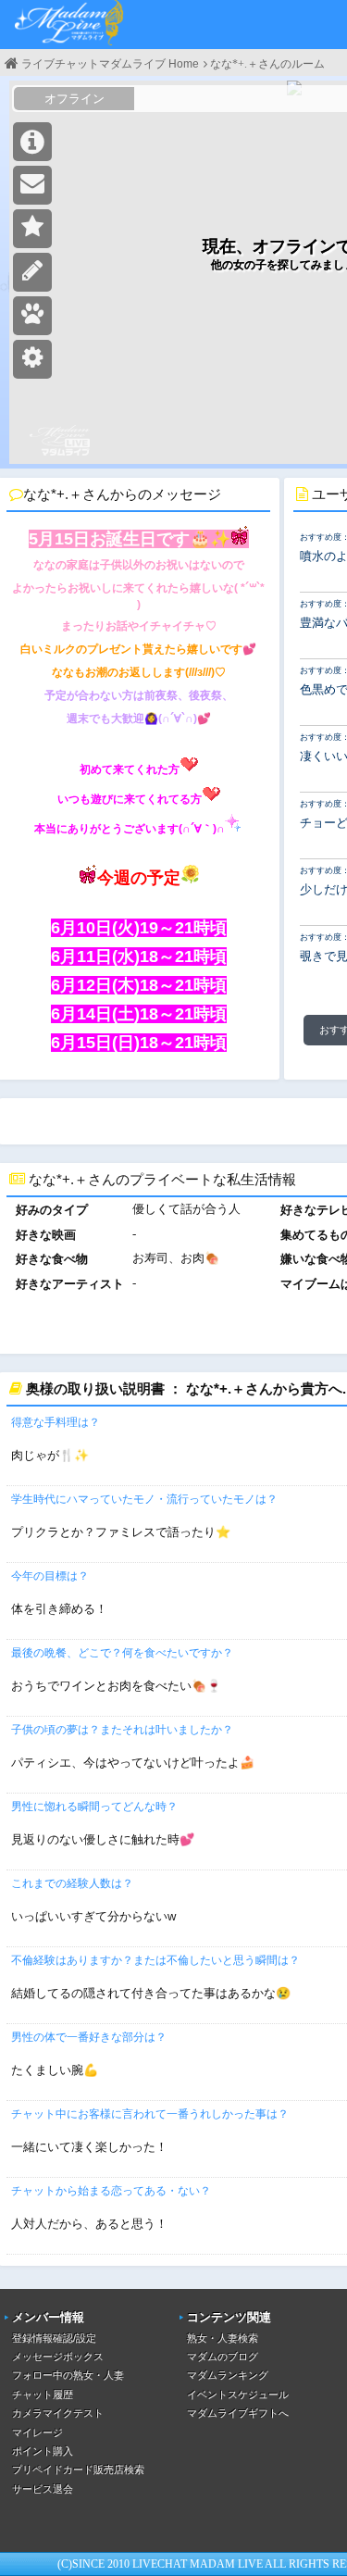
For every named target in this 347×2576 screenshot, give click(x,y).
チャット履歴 (43, 2395)
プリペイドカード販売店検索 (78, 2470)
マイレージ (37, 2432)
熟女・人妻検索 (223, 2338)
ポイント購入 (43, 2451)
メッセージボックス (58, 2357)
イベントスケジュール (238, 2395)
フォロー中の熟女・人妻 (68, 2375)
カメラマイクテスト (58, 2413)
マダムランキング (228, 2375)
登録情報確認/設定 (54, 2338)
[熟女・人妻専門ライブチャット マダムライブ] (69, 25)
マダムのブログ (223, 2357)
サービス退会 (43, 2489)
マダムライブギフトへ (238, 2413)
